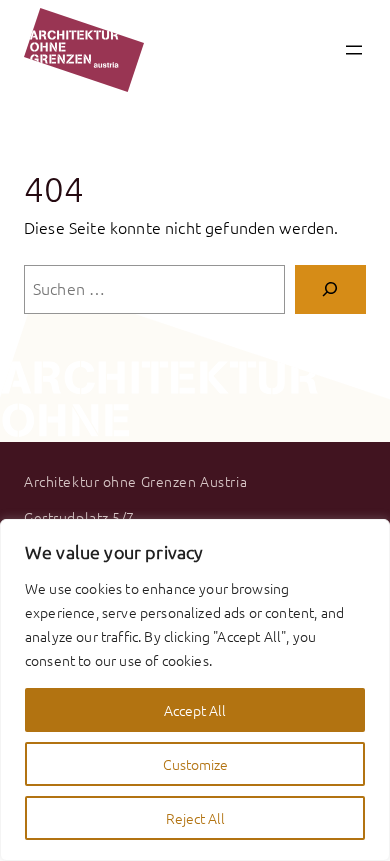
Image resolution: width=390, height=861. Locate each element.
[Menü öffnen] (354, 50)
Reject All (195, 818)
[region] (195, 690)
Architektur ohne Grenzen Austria (135, 481)
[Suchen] (330, 290)
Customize (195, 764)
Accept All (195, 710)
